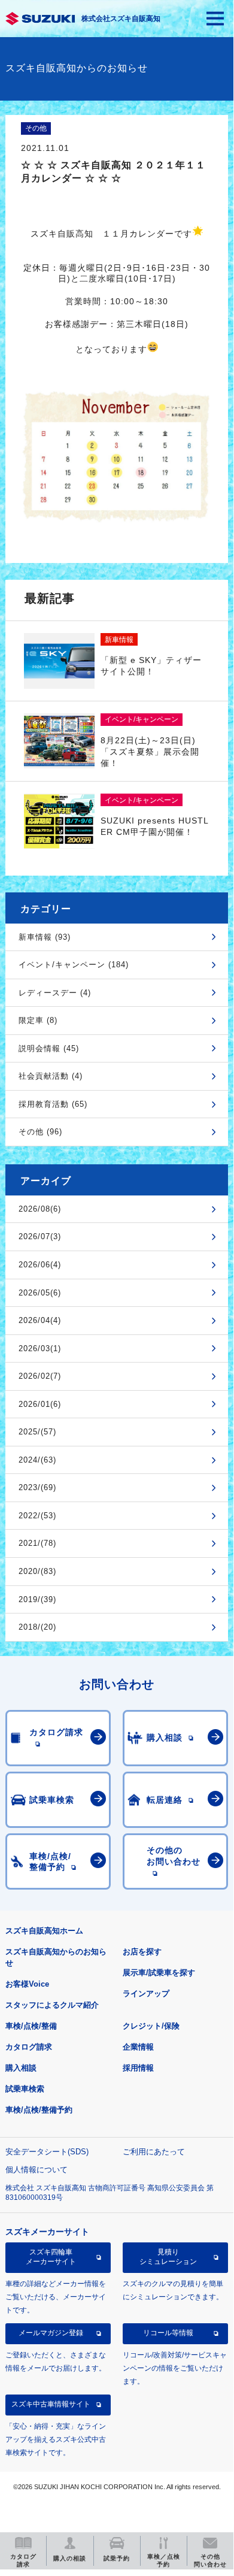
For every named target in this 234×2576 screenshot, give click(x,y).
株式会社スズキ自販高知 (121, 19)
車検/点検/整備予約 (39, 2110)
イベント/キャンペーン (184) (74, 965)
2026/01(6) (40, 1404)
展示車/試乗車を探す (159, 1973)
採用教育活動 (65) (53, 1104)
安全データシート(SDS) (47, 2152)
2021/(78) (37, 1543)
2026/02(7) (40, 1376)
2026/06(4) (40, 1265)
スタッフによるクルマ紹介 (52, 2005)
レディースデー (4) (55, 993)
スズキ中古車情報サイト (51, 2404)
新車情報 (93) (45, 937)
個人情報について (37, 2170)
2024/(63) (37, 1460)
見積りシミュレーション (168, 2257)
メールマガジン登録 (51, 2333)
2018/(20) (37, 1627)
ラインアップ (146, 1994)
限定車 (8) (38, 1020)
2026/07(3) (40, 1236)
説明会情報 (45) (49, 1048)
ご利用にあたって (154, 2152)
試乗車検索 (25, 2089)
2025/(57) (37, 1432)
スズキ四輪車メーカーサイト (51, 2257)
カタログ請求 (29, 2047)
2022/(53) (37, 1516)
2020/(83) (37, 1571)
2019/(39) (37, 1599)
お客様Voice (27, 1984)
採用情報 (138, 2068)
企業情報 (138, 2047)
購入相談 (21, 2068)
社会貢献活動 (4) (51, 1076)
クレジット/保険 (151, 2026)
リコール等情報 (168, 2333)
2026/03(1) (40, 1348)
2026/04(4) (40, 1320)
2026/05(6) (40, 1293)
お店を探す (142, 1952)
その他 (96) (40, 1132)
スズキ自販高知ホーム (44, 1931)
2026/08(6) (40, 1209)
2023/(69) (37, 1487)
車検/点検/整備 (31, 2026)
